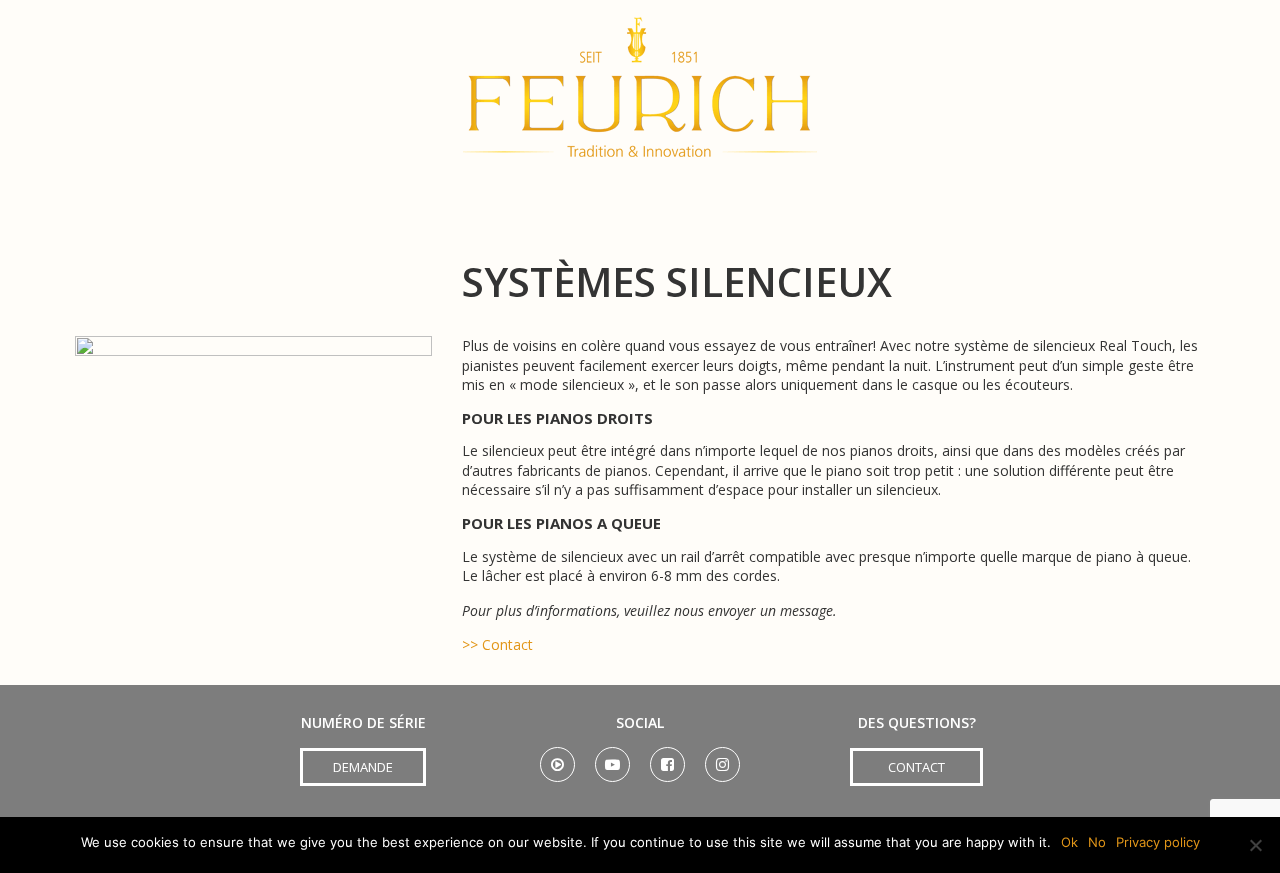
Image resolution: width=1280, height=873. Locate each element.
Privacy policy (1158, 842)
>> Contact (497, 644)
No (1097, 842)
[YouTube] (612, 757)
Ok (1069, 842)
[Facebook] (667, 757)
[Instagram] (722, 757)
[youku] (557, 757)
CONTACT (916, 767)
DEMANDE (363, 767)
